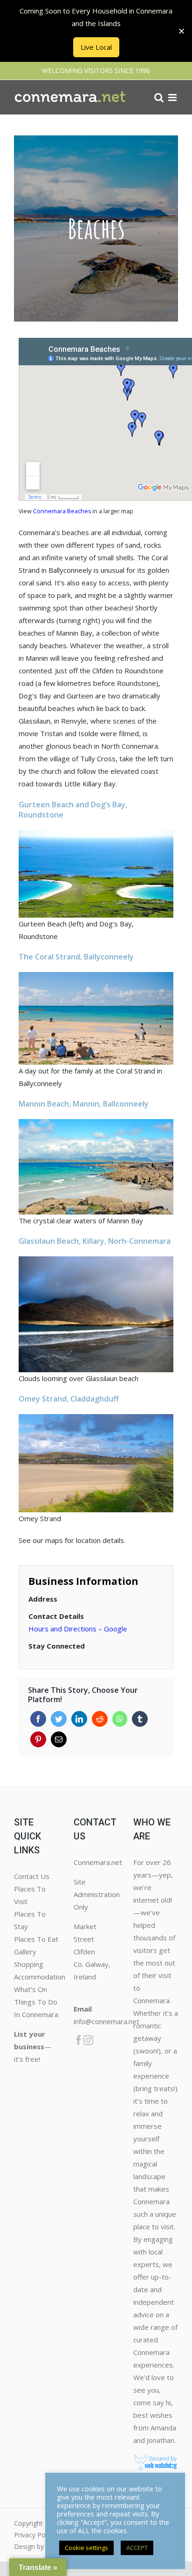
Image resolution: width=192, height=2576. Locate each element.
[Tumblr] (140, 1719)
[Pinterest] (38, 1739)
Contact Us (32, 1876)
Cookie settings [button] (86, 2548)
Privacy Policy (34, 2535)
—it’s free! (33, 2046)
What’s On (31, 1989)
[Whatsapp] (120, 1719)
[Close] (182, 31)
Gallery (25, 1952)
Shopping (29, 1964)
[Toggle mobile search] (159, 97)
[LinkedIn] (79, 1719)
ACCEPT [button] (137, 2548)
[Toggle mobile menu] (173, 97)
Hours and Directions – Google (78, 1629)
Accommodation (40, 1977)
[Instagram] (88, 2040)
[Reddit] (100, 1719)
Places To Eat (36, 1939)
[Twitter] (59, 1719)
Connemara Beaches (62, 511)
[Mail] (59, 1739)
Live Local (96, 47)
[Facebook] (38, 1719)
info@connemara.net (106, 2021)
